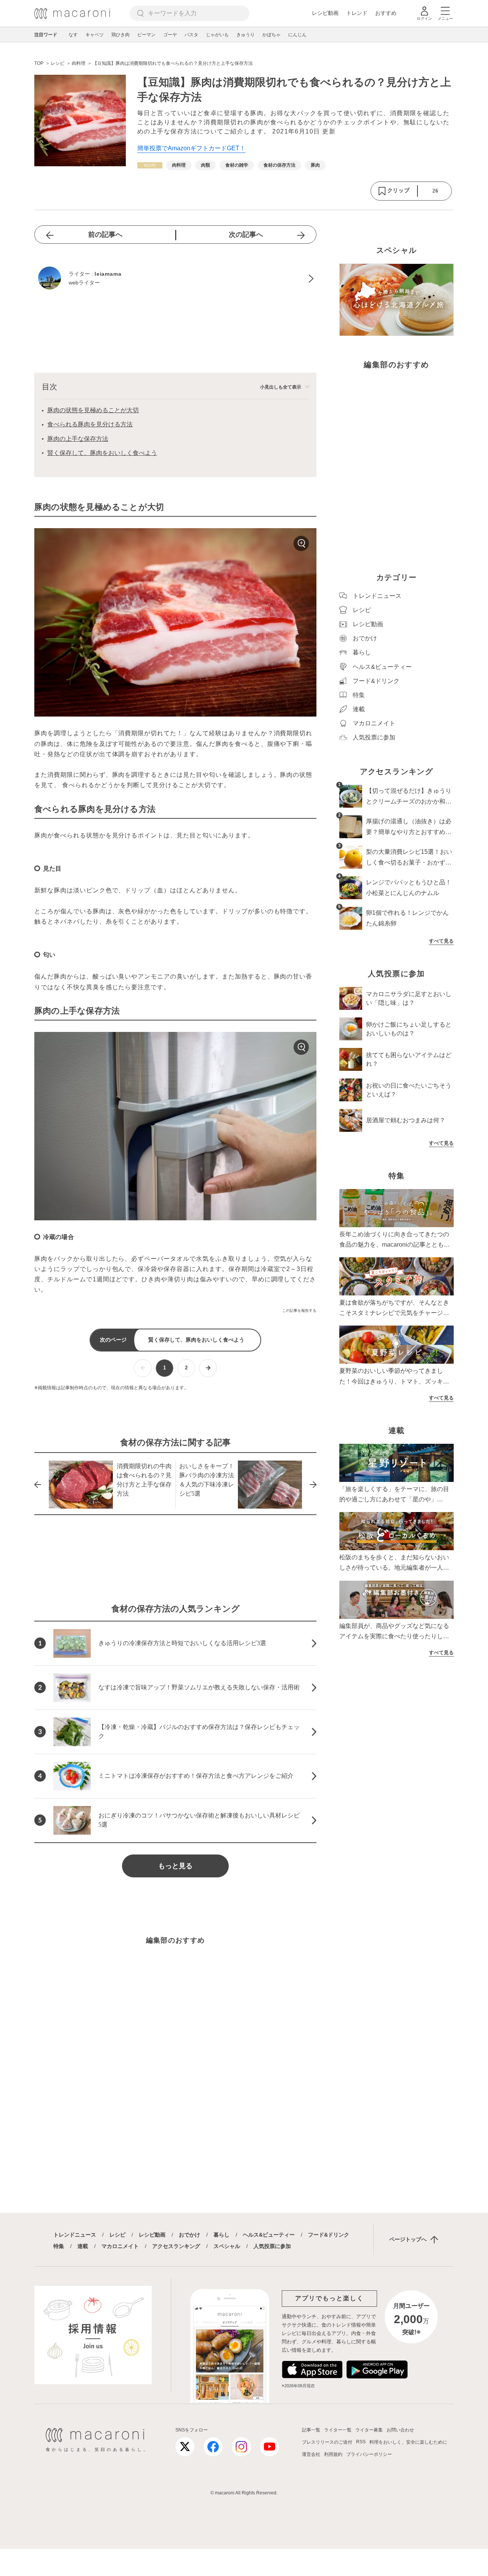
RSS (361, 2442)
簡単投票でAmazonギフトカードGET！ (191, 148)
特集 (59, 2246)
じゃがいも (217, 35)
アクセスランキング (176, 2246)
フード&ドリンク (329, 2235)
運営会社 (311, 2454)
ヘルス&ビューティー (269, 2235)
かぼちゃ (271, 35)
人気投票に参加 (272, 2246)
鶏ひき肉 (120, 35)
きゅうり (246, 35)
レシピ (117, 2235)
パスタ (191, 35)
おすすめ (386, 13)
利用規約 (333, 2454)
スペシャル (227, 2246)
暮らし (222, 2235)
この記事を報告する (299, 1310)
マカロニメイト (120, 2246)
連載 (83, 2246)
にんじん (297, 35)
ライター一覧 (338, 2430)
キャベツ (95, 35)
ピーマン (146, 35)
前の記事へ (105, 235)
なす (73, 35)
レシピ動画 (325, 13)
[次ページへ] (208, 1368)
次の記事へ (246, 235)
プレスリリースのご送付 (327, 2442)
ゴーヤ (170, 35)
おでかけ (189, 2235)
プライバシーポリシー (369, 2454)
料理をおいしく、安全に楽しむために (408, 2442)
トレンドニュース (75, 2235)
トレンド (357, 13)
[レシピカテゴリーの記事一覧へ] (150, 165)
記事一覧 (311, 2430)
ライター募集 (369, 2430)
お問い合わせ (400, 2430)
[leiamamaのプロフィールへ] (175, 279)
